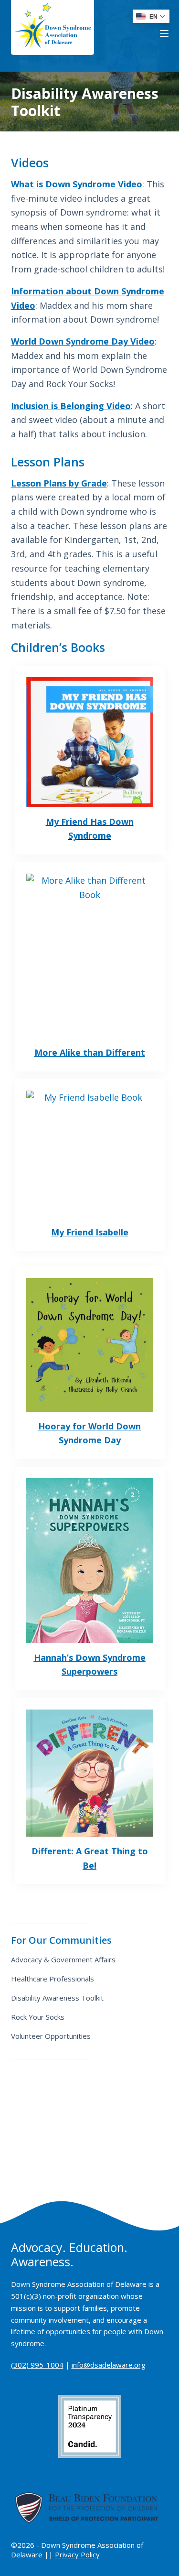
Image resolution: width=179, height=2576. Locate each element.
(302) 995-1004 (37, 2365)
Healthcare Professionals (53, 1979)
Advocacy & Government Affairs (63, 1959)
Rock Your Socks (38, 2017)
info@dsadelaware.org (109, 2365)
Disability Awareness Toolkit (57, 1998)
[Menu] (164, 33)
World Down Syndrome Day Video (83, 341)
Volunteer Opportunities (51, 2036)
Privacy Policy (77, 2554)
